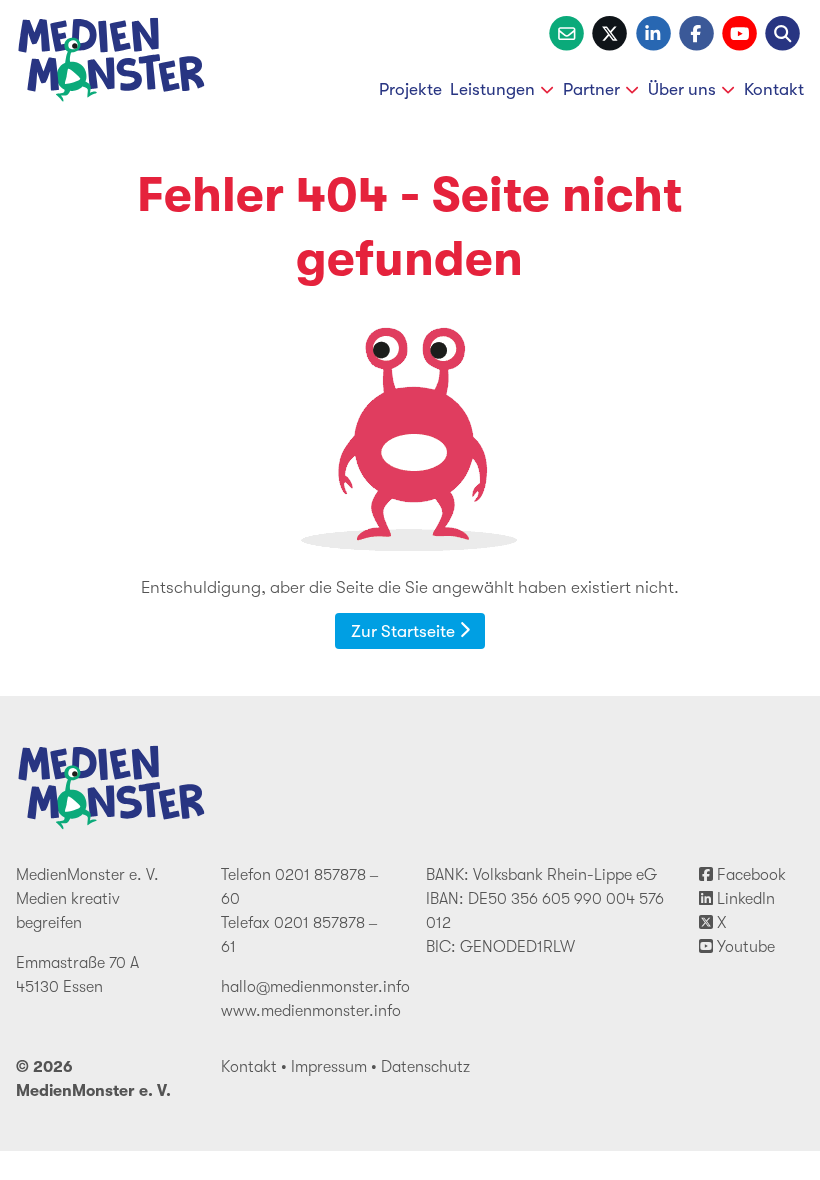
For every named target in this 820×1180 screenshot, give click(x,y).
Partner (591, 89)
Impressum (329, 1067)
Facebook (749, 875)
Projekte (410, 89)
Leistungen (492, 89)
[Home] (112, 63)
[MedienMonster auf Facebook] (696, 31)
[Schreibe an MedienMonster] (566, 31)
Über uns (682, 89)
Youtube (744, 947)
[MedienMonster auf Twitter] (609, 31)
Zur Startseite (405, 631)
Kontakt (774, 89)
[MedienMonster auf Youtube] (739, 31)
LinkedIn (744, 899)
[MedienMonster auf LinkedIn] (653, 31)
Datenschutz (425, 1067)
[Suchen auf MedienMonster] (782, 31)
